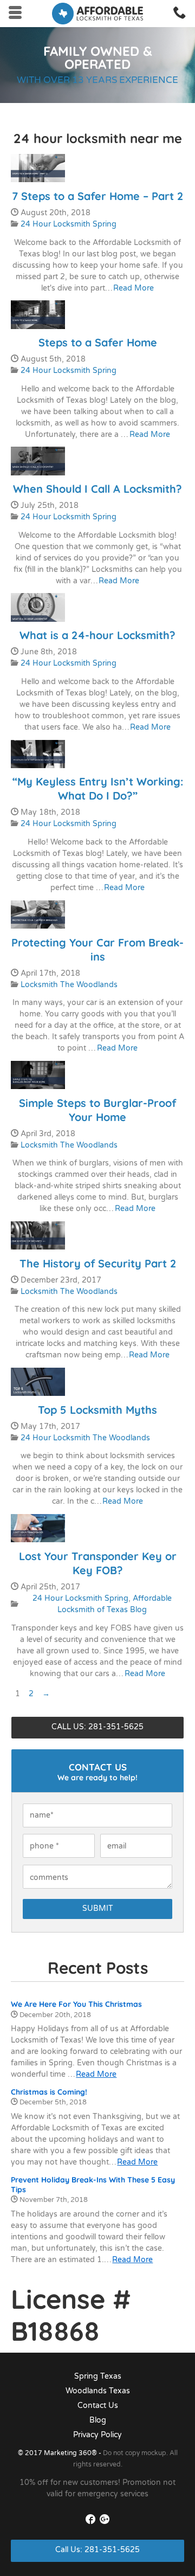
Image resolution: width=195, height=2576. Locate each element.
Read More (134, 288)
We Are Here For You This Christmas (76, 2004)
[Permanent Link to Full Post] (38, 168)
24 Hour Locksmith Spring (69, 224)
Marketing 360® (71, 2453)
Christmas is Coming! (49, 2092)
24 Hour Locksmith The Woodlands (85, 1438)
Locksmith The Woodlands (69, 985)
